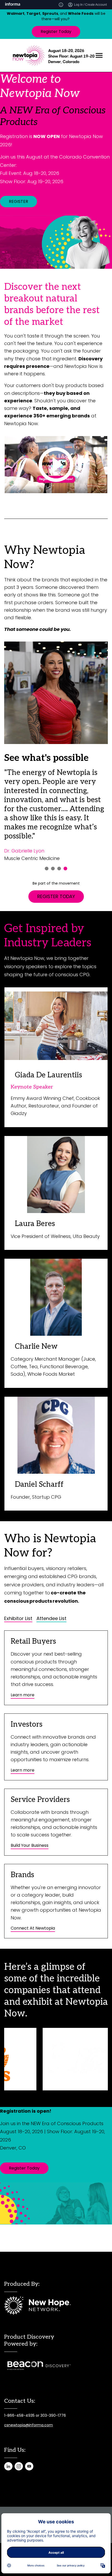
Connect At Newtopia (33, 1928)
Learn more (23, 1695)
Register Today (56, 32)
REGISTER (18, 201)
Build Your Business (30, 1845)
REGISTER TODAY (56, 896)
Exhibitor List (18, 1618)
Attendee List (51, 1618)
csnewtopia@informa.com (29, 2425)
